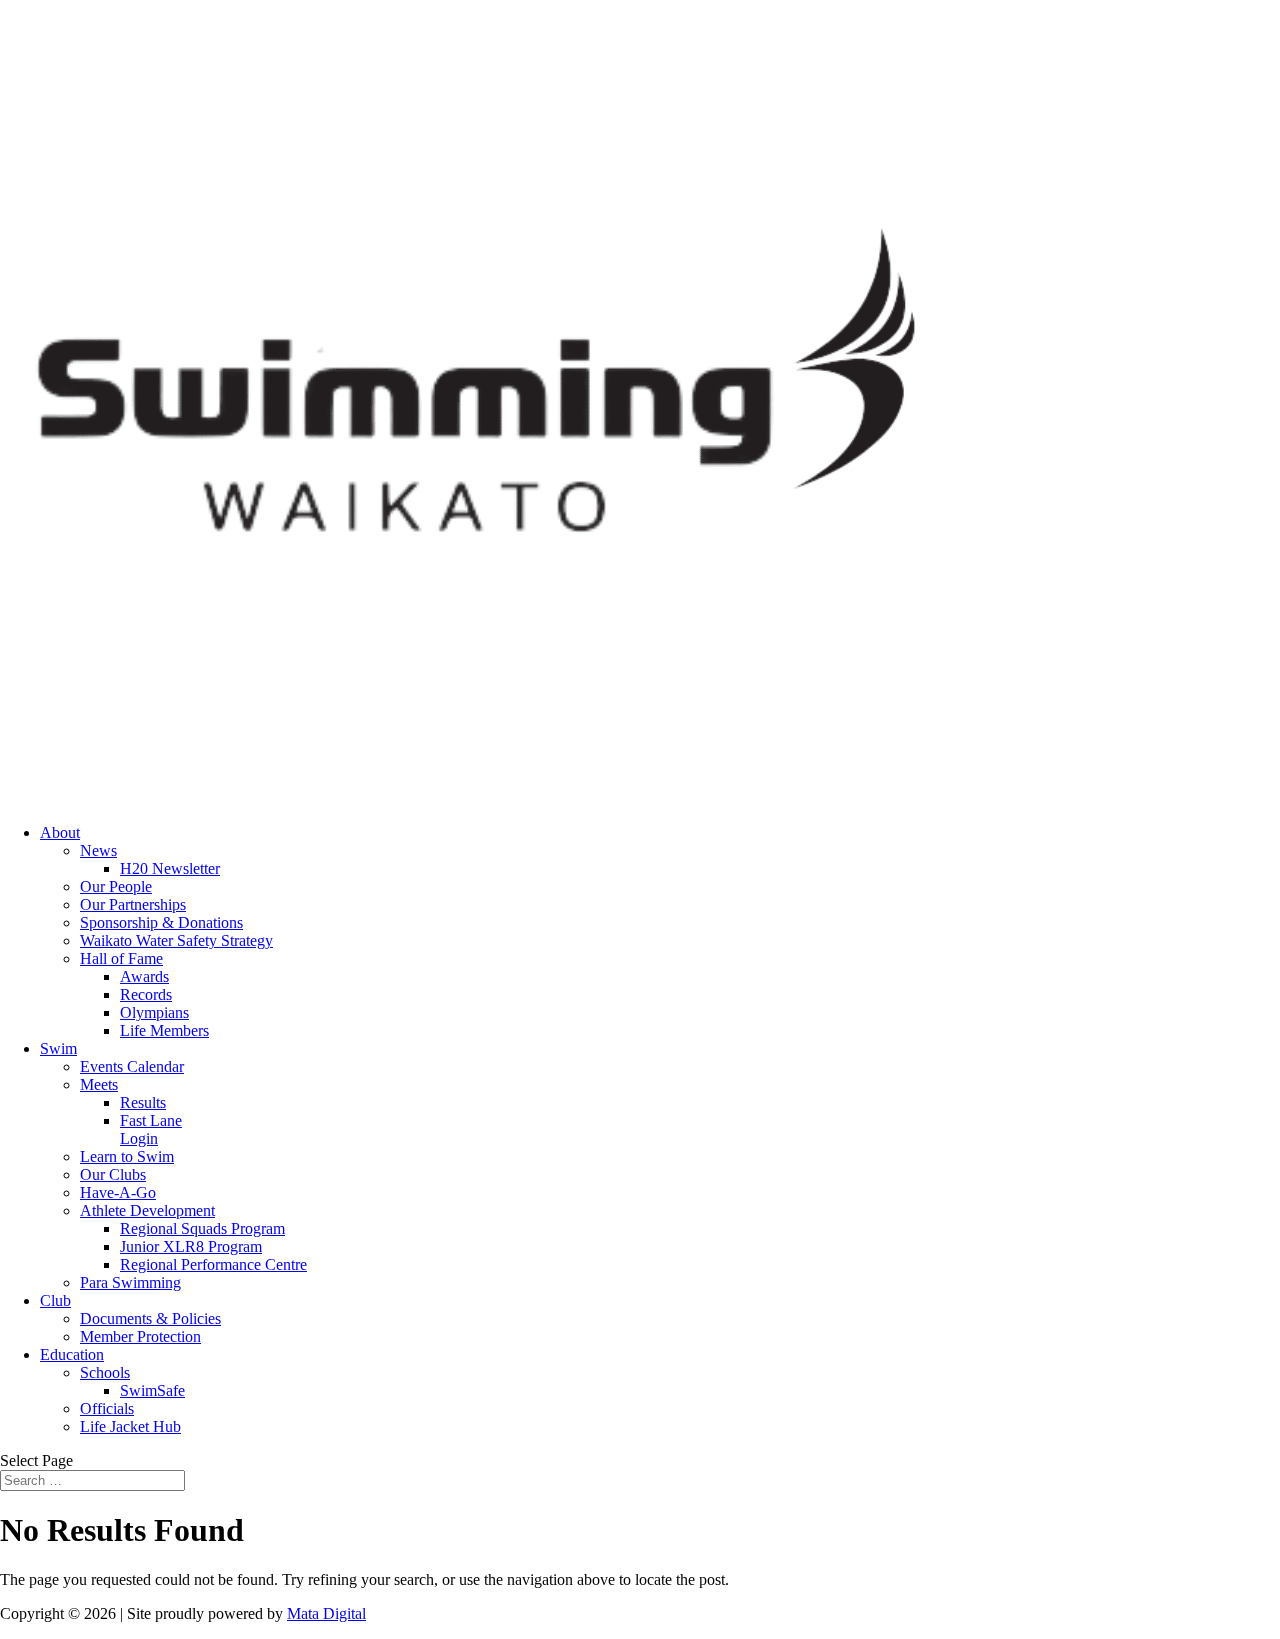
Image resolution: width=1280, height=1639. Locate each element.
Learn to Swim (127, 1156)
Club (55, 1300)
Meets (99, 1084)
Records (146, 994)
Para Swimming (130, 1282)
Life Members (164, 1030)
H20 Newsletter (170, 868)
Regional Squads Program (202, 1228)
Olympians (154, 1012)
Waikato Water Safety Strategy (176, 940)
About (60, 832)
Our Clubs (113, 1174)
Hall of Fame (121, 958)
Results (143, 1102)
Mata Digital (326, 1613)
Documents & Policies (150, 1318)
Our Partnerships (133, 904)
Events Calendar (132, 1066)
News (98, 850)
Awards (144, 976)
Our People (116, 886)
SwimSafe (152, 1390)
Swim (58, 1048)
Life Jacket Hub (130, 1426)
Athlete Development (147, 1210)
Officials (107, 1408)
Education (72, 1354)
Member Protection (140, 1336)
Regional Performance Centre (213, 1264)
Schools (105, 1372)
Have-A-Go (118, 1192)
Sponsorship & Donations (161, 922)
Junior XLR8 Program (191, 1246)
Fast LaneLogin (151, 1129)
